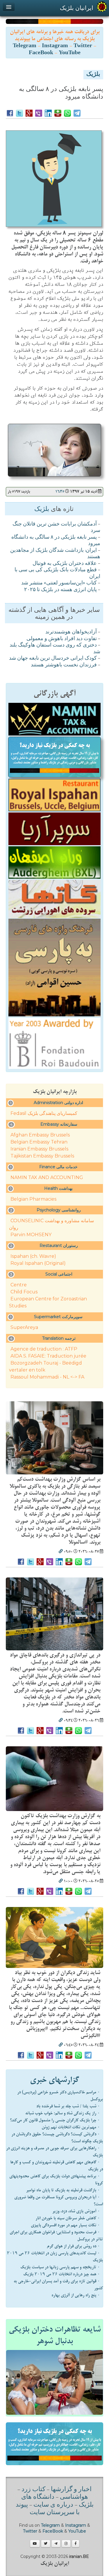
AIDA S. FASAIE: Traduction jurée (48, 1356)
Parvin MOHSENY (31, 1235)
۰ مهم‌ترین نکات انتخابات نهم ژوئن (71, 2127)
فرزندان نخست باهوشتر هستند (64, 665)
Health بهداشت (58, 1188)
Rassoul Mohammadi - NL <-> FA (47, 1377)
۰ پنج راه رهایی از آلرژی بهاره (76, 2295)
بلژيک (93, 75)
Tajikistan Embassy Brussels (42, 1156)
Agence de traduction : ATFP (44, 1349)
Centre (19, 1285)
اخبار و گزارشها (71, 2490)
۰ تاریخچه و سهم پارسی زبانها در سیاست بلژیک (60, 2267)
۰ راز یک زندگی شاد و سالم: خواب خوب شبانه (63, 2113)
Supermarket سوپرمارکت (58, 1317)
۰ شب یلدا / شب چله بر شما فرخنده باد (68, 2106)
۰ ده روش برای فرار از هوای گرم (73, 2246)
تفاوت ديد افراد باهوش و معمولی (62, 639)
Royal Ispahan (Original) (38, 1263)
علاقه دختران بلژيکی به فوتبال (65, 564)
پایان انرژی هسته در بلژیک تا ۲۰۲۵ (60, 590)
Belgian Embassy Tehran (39, 1142)
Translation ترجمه (59, 1338)
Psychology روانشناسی (59, 1210)
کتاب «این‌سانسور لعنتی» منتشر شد (59, 583)
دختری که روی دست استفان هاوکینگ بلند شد (55, 649)
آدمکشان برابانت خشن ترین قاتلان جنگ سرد (56, 528)
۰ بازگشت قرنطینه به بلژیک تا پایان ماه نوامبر (63, 2190)
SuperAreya (24, 1327)
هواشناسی (74, 2497)
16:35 (60, 492)
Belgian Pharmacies (33, 1199)
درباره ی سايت (53, 2505)
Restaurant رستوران (59, 1246)
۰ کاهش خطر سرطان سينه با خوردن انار (68, 2218)
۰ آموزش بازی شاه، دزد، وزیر (76, 2211)
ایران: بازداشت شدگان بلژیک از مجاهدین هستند (55, 554)
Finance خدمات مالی (58, 1167)
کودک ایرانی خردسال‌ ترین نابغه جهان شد (53, 659)
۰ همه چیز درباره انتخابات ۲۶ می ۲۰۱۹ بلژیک (62, 2274)
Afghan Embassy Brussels (40, 1135)
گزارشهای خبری (54, 2080)
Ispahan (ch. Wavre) (33, 1256)
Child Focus (24, 1292)
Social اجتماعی (59, 1274)
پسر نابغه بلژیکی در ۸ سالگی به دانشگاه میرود (56, 541)
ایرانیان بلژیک (77, 8)
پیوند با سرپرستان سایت (48, 2509)
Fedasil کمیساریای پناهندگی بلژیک (44, 1113)
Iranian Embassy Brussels (39, 1149)
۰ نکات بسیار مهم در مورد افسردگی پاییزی (65, 2225)
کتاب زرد (33, 2490)
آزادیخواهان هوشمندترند (71, 632)
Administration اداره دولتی (58, 1103)
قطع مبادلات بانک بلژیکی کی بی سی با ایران (57, 573)
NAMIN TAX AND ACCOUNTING (47, 1177)
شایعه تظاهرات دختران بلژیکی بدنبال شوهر (55, 2335)
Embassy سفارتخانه (59, 1124)
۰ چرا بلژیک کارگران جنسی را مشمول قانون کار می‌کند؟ (55, 2120)
